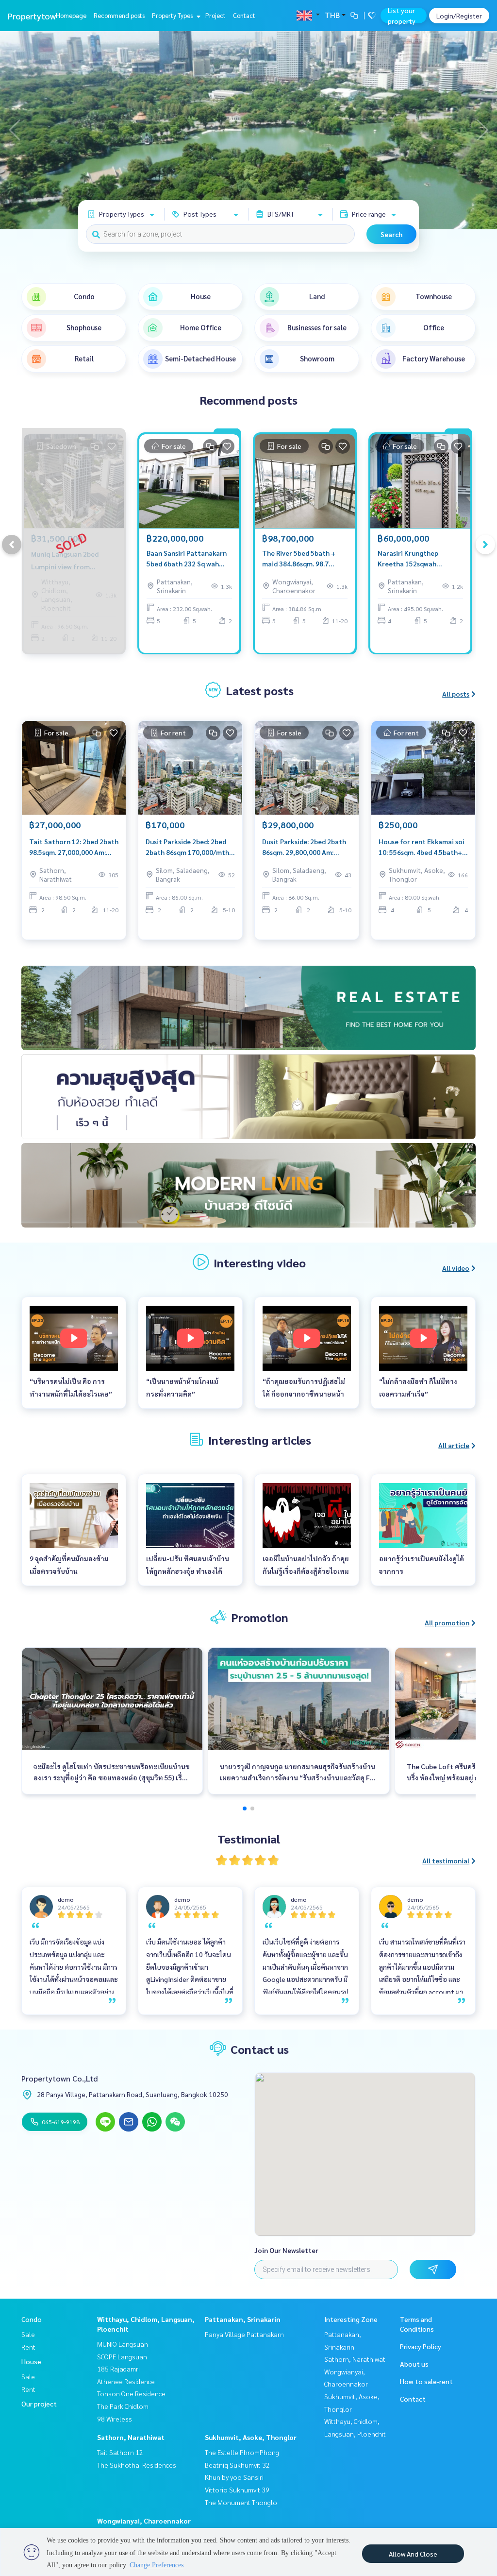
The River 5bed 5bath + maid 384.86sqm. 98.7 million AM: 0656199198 (299, 559)
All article (454, 1445)
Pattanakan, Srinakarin (243, 2319)
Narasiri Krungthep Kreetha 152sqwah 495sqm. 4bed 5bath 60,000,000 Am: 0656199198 (409, 559)
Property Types (173, 15)
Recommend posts (119, 15)
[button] (482, 130)
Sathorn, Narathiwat (131, 2437)
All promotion (447, 1622)
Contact (244, 15)
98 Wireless (115, 2419)
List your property (402, 16)
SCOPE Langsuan (122, 2356)
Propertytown (34, 16)
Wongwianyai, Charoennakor (144, 2521)
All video (456, 1268)
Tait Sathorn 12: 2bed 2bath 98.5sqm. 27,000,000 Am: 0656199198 (74, 847)
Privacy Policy (421, 2346)
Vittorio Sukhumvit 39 (237, 2490)
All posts (456, 694)
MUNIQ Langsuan (123, 2344)
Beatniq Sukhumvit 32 (237, 2465)
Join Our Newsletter (286, 2250)
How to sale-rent (426, 2381)
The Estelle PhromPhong (242, 2452)
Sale (28, 2334)
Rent (28, 2347)
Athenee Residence (126, 2381)
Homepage (71, 15)
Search (391, 234)
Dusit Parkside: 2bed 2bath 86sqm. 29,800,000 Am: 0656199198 (304, 847)
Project (215, 15)
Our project (39, 2404)
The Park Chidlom (123, 2406)
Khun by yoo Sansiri (234, 2477)
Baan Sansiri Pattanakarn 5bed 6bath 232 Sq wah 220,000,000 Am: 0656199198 (187, 559)
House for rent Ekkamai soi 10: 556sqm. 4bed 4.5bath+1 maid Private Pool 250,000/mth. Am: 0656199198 (422, 847)
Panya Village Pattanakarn (244, 2334)
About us (414, 2364)
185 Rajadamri (118, 2369)
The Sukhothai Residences (137, 2465)
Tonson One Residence (131, 2393)
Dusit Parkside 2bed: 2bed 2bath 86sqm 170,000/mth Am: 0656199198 (187, 847)
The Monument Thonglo (241, 2502)
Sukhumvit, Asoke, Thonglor (251, 2437)
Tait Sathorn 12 (120, 2452)
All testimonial (446, 1860)
